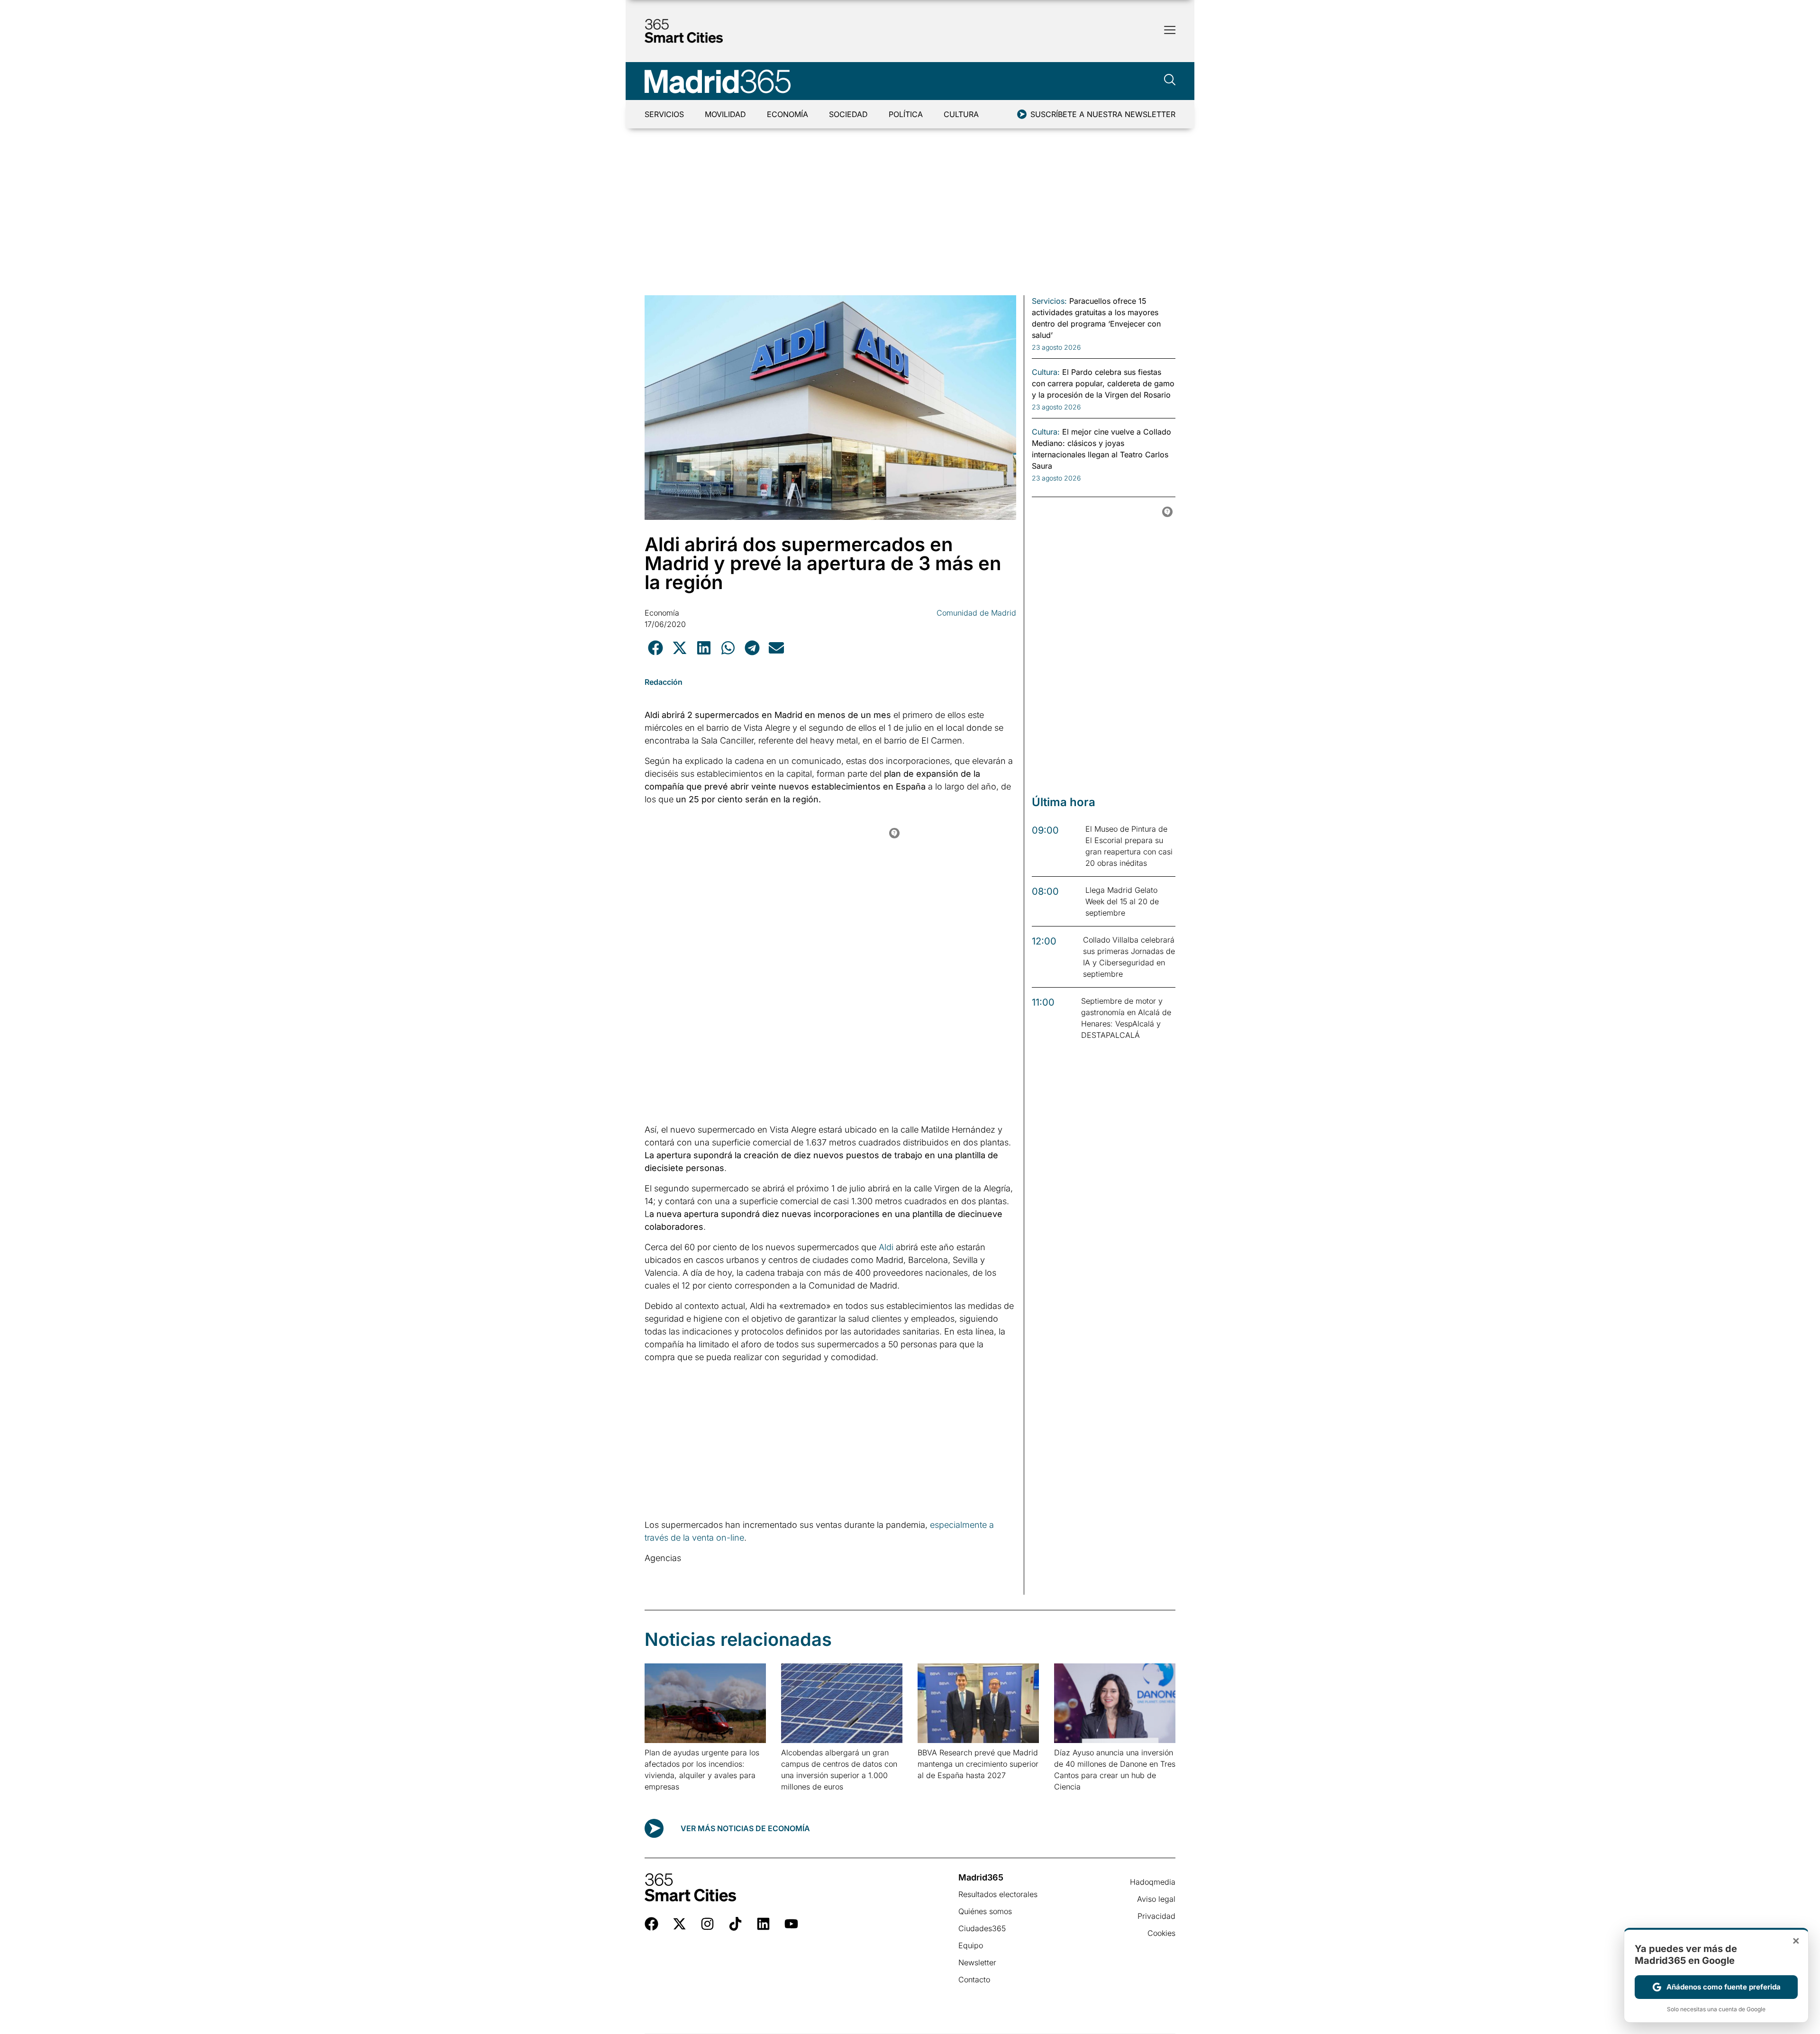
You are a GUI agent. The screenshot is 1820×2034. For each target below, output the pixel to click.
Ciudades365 (982, 1928)
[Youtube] (791, 1924)
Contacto (974, 1980)
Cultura (961, 114)
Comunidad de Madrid (976, 613)
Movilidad (725, 114)
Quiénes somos (985, 1911)
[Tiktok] (735, 1924)
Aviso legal (1156, 1899)
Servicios (664, 114)
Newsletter (977, 1962)
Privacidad (1156, 1916)
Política (906, 114)
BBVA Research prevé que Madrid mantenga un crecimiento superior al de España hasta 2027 (978, 1764)
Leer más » (660, 1799)
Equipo (971, 1945)
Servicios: (1049, 301)
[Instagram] (707, 1924)
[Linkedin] (763, 1924)
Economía (787, 114)
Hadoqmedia (1153, 1882)
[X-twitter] (679, 1924)
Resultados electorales (998, 1894)
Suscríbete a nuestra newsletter (1103, 114)
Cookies (1161, 1933)
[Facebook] (651, 1924)
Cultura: (1046, 372)
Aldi (886, 1247)
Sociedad (848, 114)
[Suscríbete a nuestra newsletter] (1022, 114)
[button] (655, 648)
